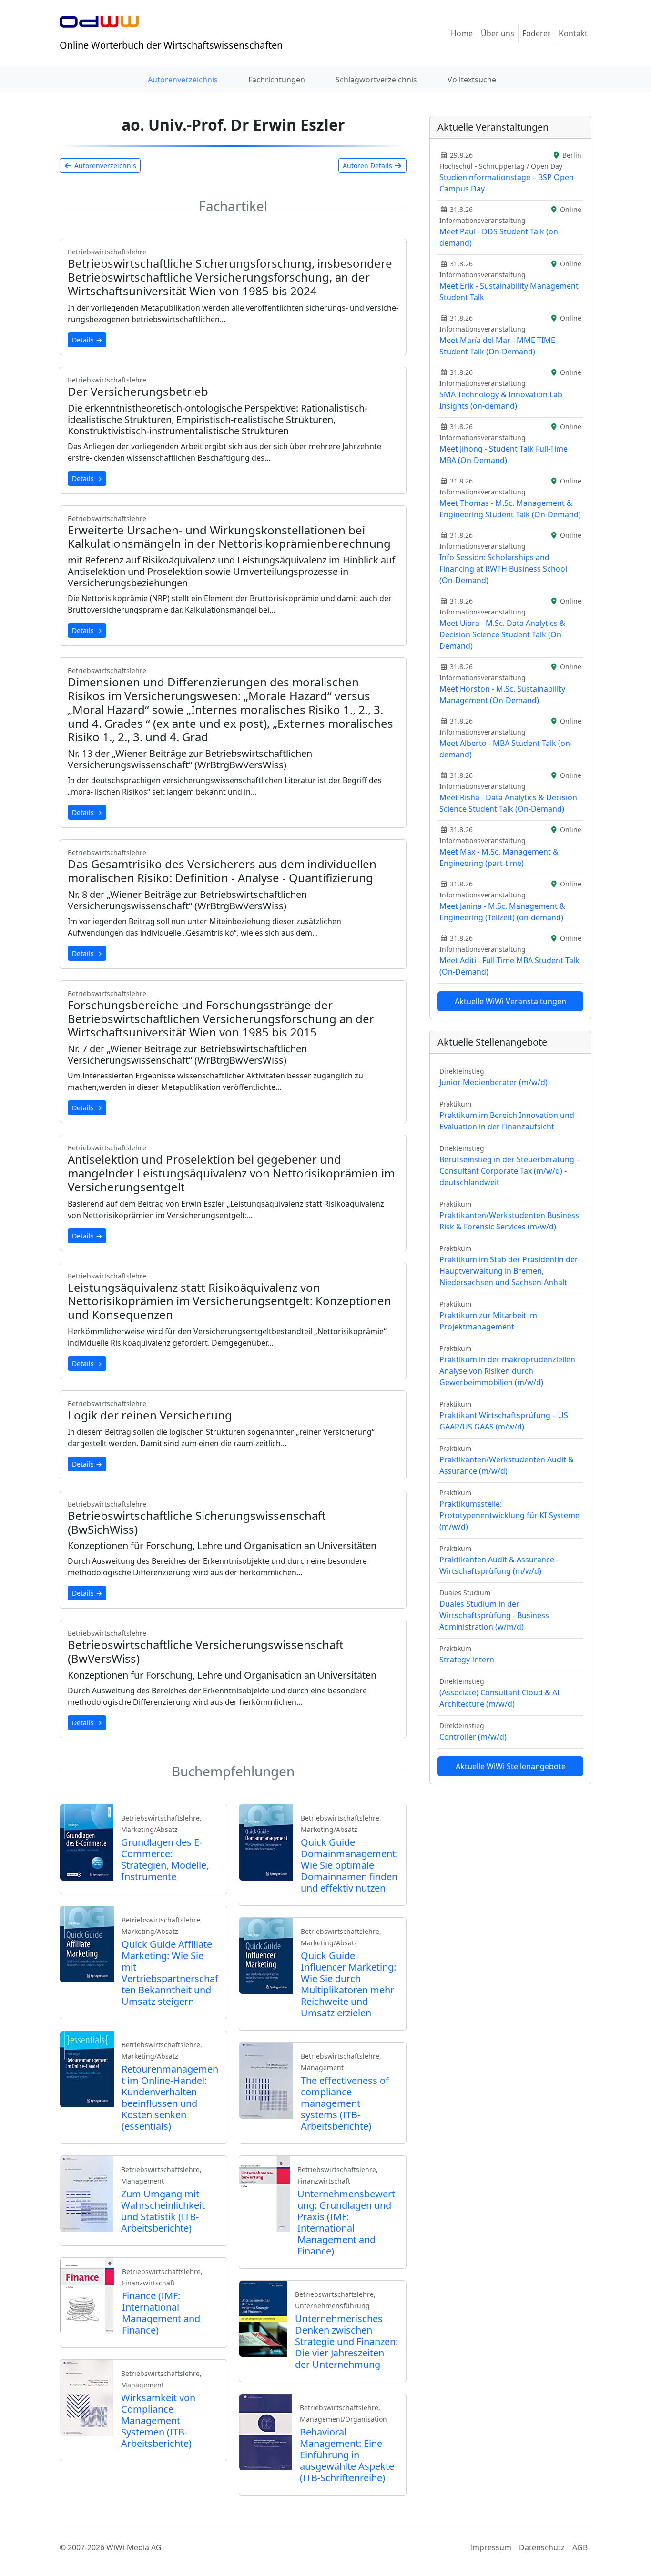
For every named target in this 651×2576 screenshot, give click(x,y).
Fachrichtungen (277, 80)
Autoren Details (368, 166)
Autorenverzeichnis (183, 80)
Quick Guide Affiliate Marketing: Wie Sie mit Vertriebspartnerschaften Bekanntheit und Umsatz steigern (170, 1973)
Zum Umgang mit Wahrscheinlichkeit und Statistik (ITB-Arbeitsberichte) (163, 2211)
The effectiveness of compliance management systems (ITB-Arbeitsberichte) (345, 2103)
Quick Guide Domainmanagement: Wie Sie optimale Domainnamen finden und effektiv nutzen (349, 1865)
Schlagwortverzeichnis (376, 80)
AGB (580, 2547)
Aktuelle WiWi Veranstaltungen (510, 1001)
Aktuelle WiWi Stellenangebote (511, 1766)
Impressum (491, 2547)
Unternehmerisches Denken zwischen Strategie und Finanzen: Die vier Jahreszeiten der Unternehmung (346, 2341)
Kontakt (573, 33)
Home (462, 33)
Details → (87, 340)
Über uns (498, 33)
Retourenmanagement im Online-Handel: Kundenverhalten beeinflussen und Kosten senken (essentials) (170, 2098)
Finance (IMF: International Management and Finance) (161, 2313)
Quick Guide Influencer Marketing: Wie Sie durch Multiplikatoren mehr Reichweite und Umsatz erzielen (348, 1984)
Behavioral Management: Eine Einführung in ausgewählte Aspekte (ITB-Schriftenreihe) (347, 2455)
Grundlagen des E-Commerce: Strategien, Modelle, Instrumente (165, 1859)
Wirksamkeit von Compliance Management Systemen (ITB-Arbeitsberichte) (158, 2420)
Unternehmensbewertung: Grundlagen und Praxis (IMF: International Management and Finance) (346, 2222)
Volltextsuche (472, 80)
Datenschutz (542, 2547)
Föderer (537, 33)
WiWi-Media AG (134, 2547)
